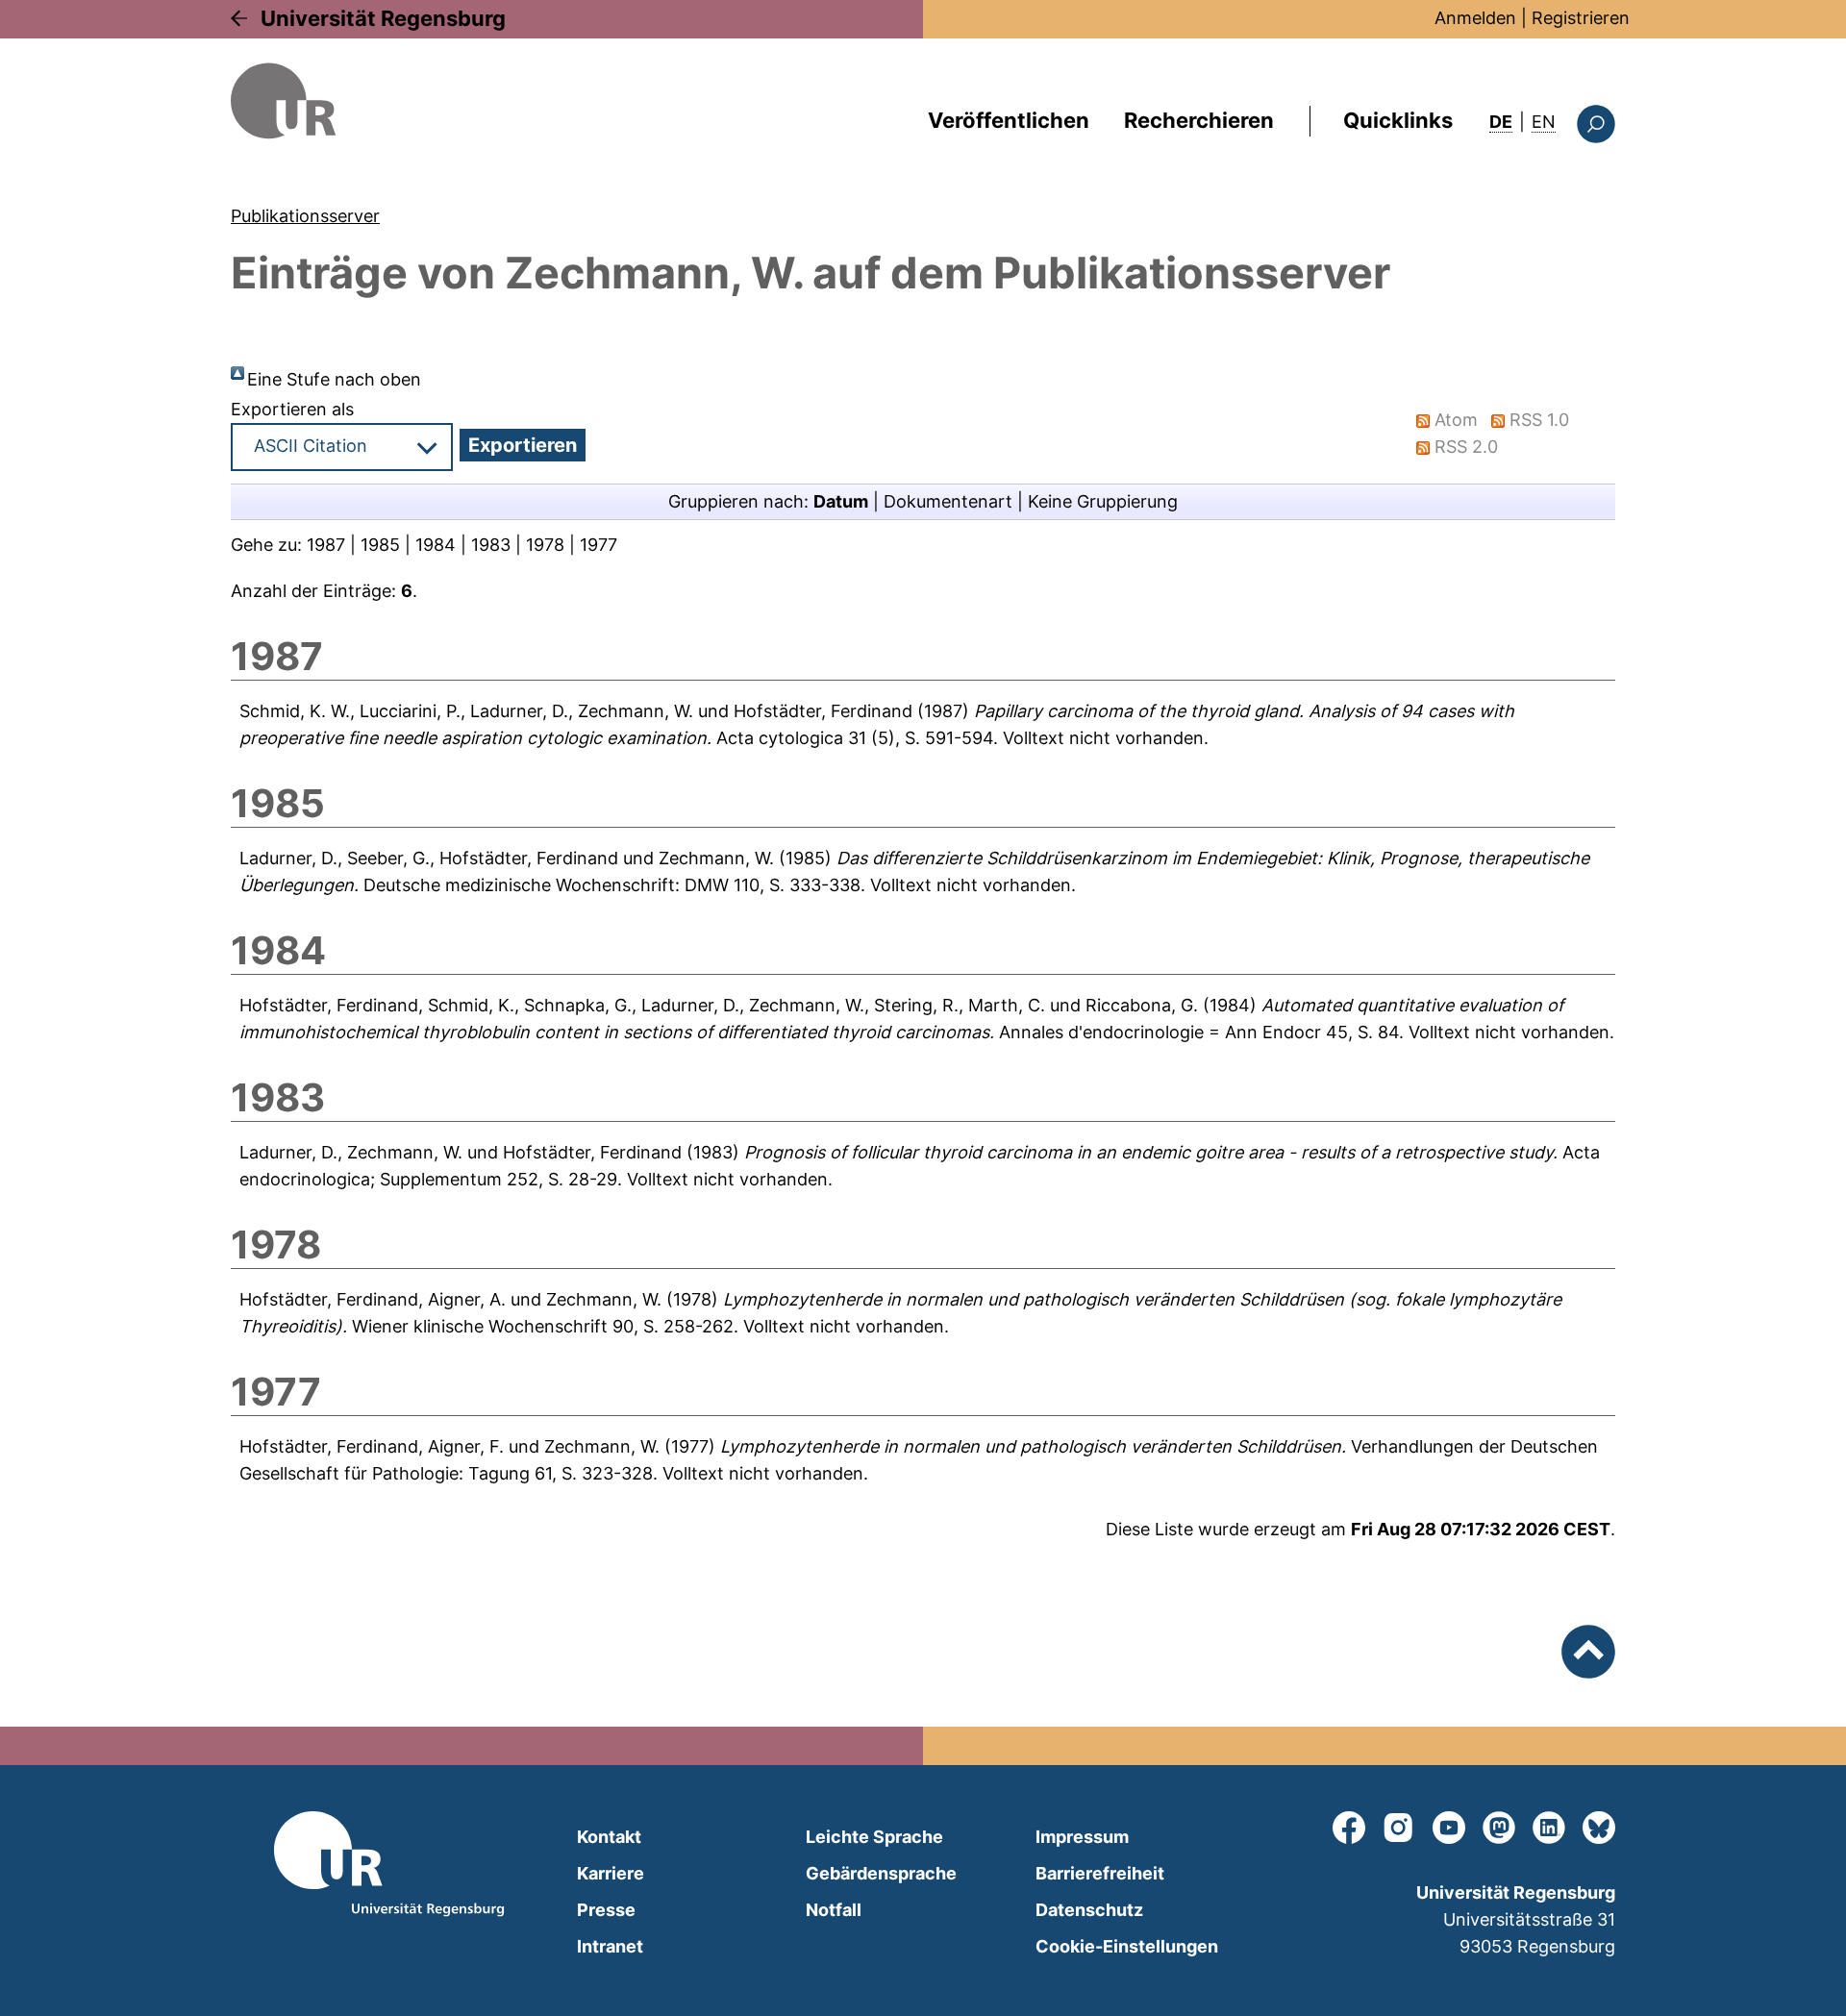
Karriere (611, 1873)
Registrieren (1581, 18)
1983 (491, 545)
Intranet (610, 1946)
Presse (606, 1910)
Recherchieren (1199, 120)
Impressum (1082, 1837)
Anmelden (1475, 18)
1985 (380, 545)
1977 (599, 545)
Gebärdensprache (881, 1873)
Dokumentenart (948, 501)
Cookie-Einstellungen (1127, 1946)
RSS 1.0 (1539, 420)
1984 (436, 545)
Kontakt (609, 1837)
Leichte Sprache (874, 1837)
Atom (1456, 420)
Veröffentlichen (1009, 120)
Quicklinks (1398, 120)
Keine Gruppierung (1103, 501)
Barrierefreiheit (1100, 1873)
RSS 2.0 (1466, 447)
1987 (326, 545)
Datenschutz (1089, 1910)
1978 (545, 545)
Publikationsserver (305, 216)
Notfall (834, 1910)
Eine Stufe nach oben (334, 379)
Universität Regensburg (383, 18)
